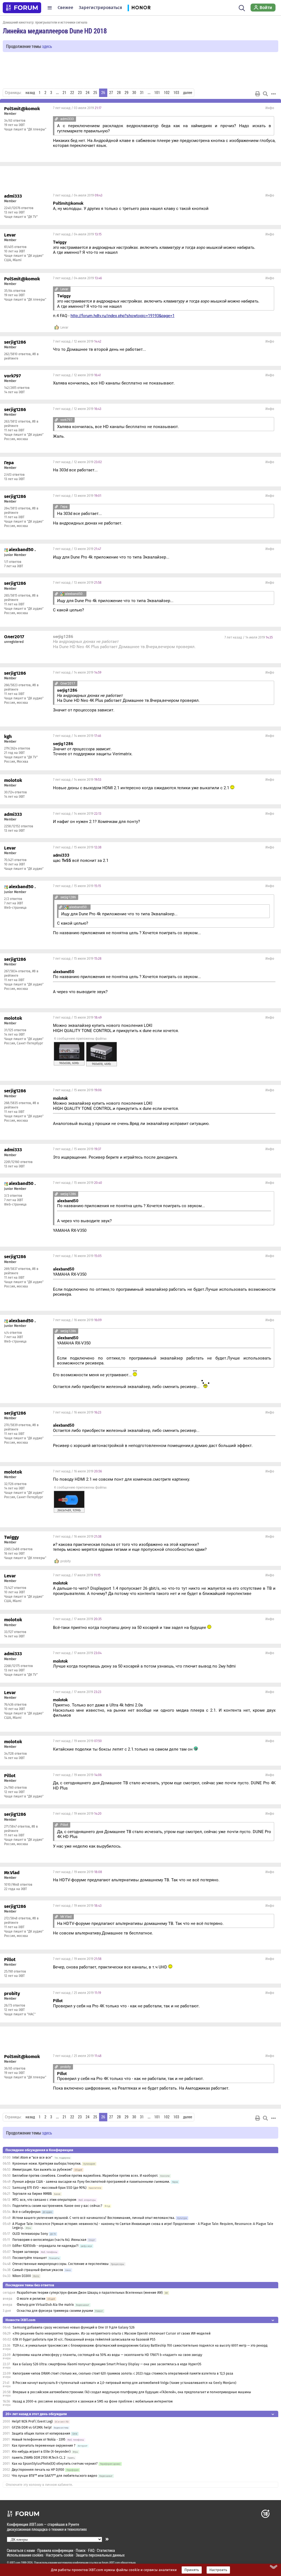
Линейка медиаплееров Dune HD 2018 (55, 31)
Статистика (106, 2550)
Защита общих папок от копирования (41, 2433)
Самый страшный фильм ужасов (38, 2270)
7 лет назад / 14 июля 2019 (249, 637)
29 (127, 93)
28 (119, 93)
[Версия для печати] (258, 94)
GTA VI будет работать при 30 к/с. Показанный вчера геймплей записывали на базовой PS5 (84, 2340)
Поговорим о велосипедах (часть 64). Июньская (49, 2240)
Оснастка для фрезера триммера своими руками (55, 2311)
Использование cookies (25, 2555)
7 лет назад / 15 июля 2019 (77, 847)
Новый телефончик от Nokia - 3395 (39, 2440)
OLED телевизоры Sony (30, 2234)
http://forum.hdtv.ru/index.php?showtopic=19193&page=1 (123, 316)
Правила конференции (55, 2550)
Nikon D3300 (22, 2276)
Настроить (218, 2570)
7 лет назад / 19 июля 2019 (77, 1741)
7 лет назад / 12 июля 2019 (77, 341)
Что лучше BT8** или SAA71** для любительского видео (54, 2476)
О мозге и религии (31, 2299)
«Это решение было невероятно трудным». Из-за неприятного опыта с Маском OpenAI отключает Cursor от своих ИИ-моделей (112, 2333)
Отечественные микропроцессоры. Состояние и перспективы (61, 2264)
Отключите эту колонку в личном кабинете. (39, 2485)
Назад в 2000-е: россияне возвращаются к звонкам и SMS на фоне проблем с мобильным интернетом (93, 2401)
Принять (192, 2570)
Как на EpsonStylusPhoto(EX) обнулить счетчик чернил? (55, 2464)
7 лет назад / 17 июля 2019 (77, 1575)
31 (142, 93)
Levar (64, 327)
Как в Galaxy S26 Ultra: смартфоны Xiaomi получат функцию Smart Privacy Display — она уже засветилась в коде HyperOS (107, 2364)
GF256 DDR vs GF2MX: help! (32, 2427)
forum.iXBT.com (111, 2563)
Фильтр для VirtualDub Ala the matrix (45, 2305)
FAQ (91, 2550)
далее (188, 93)
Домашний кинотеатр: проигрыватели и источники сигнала (45, 22)
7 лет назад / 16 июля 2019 (77, 1256)
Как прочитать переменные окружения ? (44, 2446)
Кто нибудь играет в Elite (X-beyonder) (41, 2452)
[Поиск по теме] (265, 94)
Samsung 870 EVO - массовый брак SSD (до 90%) (50, 2188)
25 (95, 93)
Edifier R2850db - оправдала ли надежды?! (45, 2246)
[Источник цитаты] (56, 119)
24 (88, 93)
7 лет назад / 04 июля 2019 (78, 195)
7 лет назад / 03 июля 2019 (77, 108)
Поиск (81, 2550)
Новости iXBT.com (20, 2320)
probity (66, 1561)
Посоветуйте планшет (29, 2258)
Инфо (270, 108)
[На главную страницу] (22, 8)
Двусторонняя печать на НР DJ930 (38, 2470)
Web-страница (15, 908)
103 (176, 93)
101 (157, 93)
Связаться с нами (21, 2550)
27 (111, 93)
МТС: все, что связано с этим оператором (44, 2200)
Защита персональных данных (100, 2555)
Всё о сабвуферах (26, 2212)
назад (30, 93)
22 (72, 93)
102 (167, 93)
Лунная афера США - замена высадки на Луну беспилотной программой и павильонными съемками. (91, 2182)
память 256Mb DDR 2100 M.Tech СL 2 (39, 2458)
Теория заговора (26, 2252)
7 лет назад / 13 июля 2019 (77, 496)
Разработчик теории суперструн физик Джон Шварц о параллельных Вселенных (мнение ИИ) (90, 2293)
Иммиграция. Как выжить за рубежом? (42, 2170)
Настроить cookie (60, 2555)
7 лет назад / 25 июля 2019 (77, 1993)
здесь (47, 46)
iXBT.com (15, 2563)
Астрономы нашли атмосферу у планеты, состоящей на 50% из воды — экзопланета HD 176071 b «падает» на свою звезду (107, 2355)
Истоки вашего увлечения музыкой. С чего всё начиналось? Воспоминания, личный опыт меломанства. (94, 2218)
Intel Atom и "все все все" (32, 2158)
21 (64, 93)
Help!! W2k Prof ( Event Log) (32, 2421)
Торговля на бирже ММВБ (32, 2194)
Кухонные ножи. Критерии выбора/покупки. (47, 2164)
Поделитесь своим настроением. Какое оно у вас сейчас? (57, 2206)
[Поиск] (242, 8)
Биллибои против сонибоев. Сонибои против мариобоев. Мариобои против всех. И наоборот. (85, 2176)
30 (134, 93)
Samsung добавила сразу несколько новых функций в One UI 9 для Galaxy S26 (74, 2327)
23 (80, 93)
